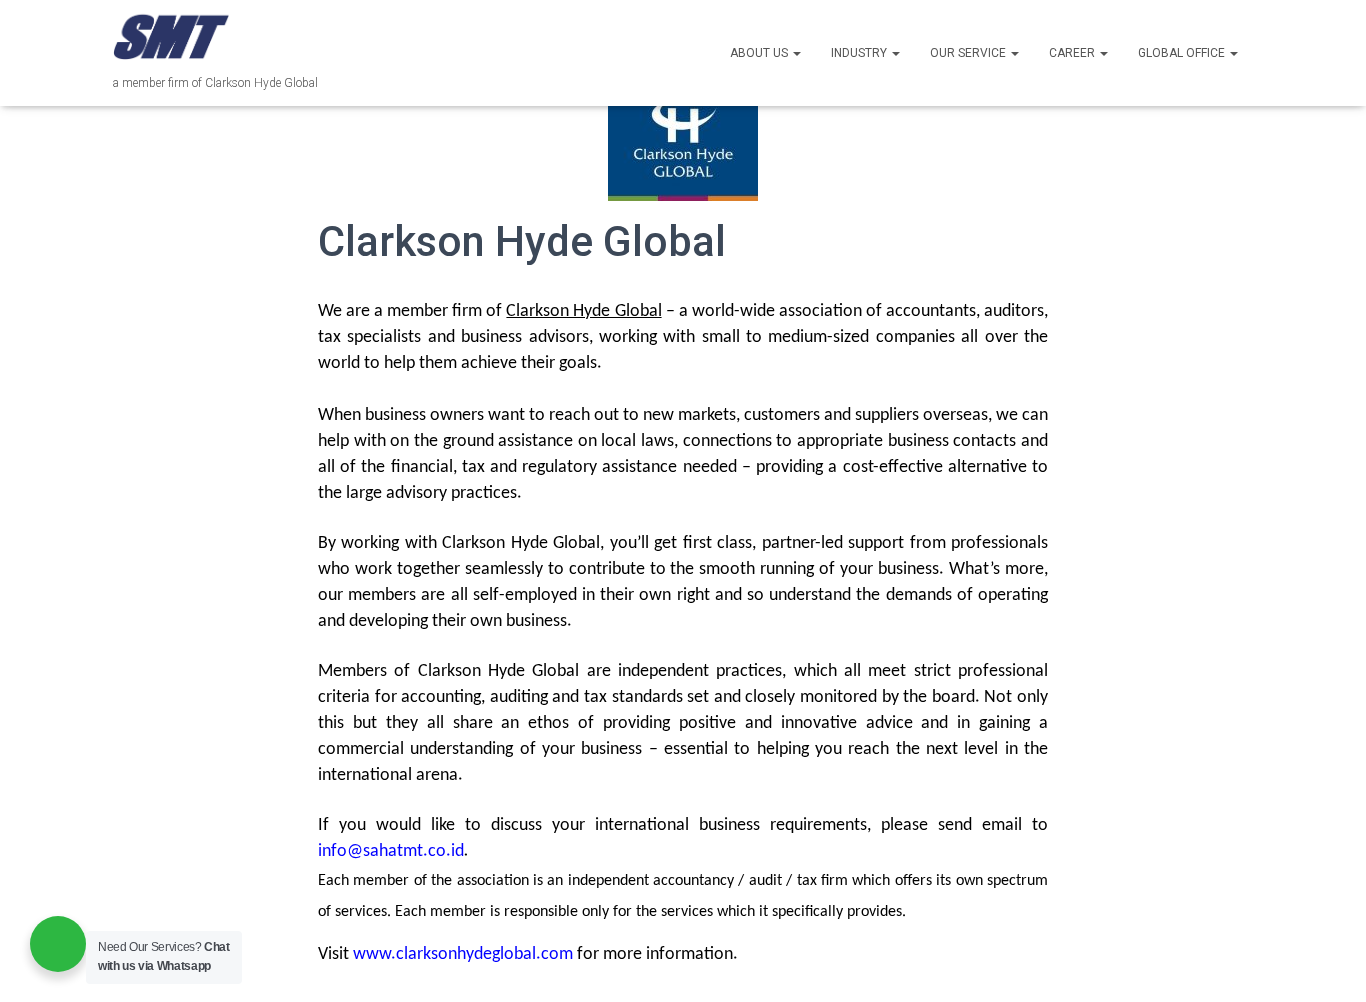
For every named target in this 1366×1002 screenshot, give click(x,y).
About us (760, 53)
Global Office (1183, 53)
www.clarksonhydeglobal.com (463, 954)
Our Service (969, 53)
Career (1073, 53)
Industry (860, 53)
